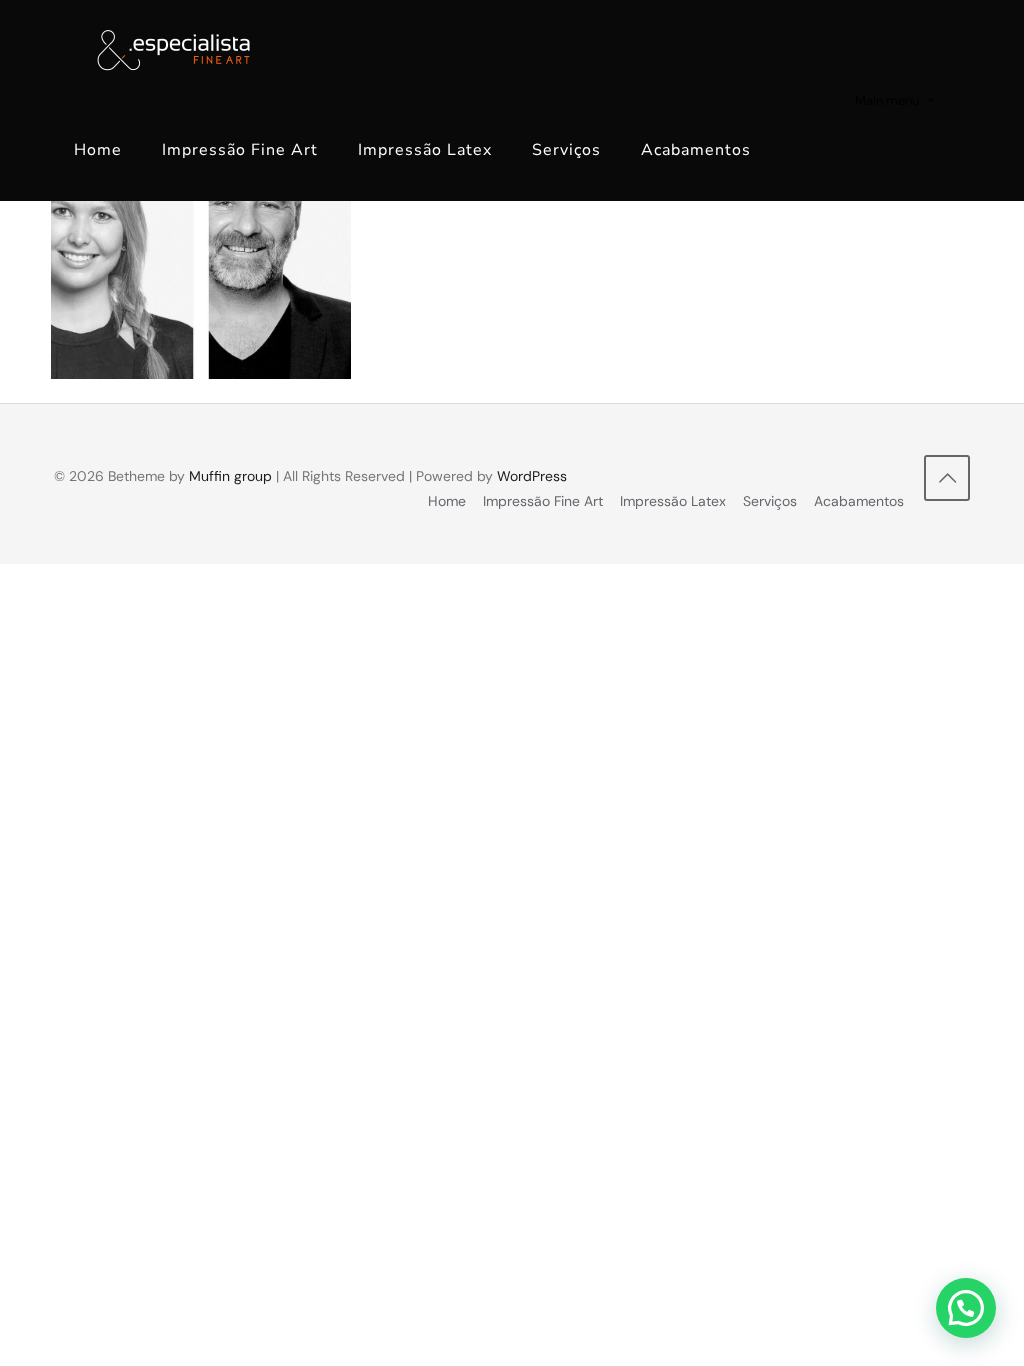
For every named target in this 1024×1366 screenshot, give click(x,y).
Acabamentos (859, 501)
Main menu (887, 100)
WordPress (532, 476)
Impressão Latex (673, 501)
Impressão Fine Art (543, 501)
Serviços (770, 501)
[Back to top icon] (947, 478)
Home (447, 501)
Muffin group (230, 476)
